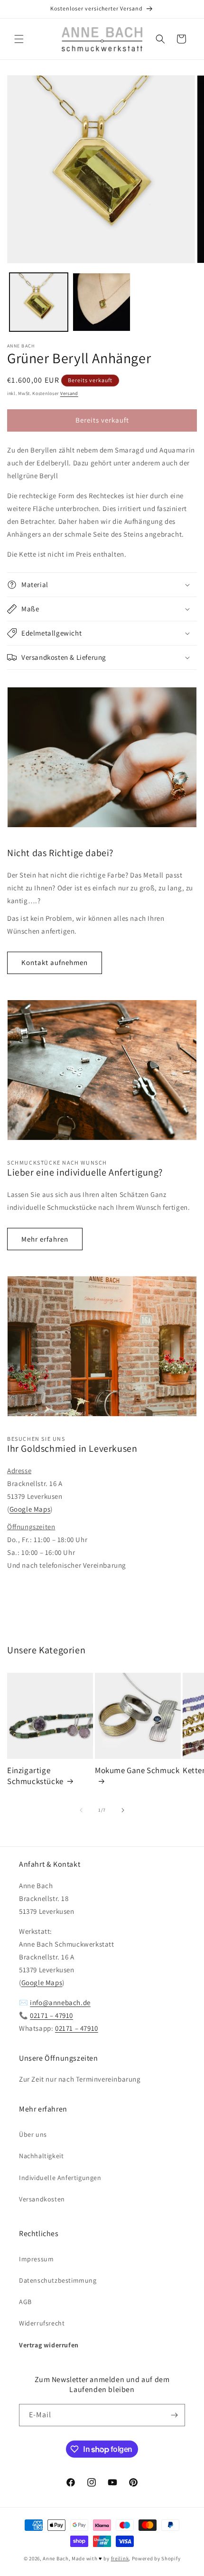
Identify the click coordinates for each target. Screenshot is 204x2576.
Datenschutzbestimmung (58, 2280)
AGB (25, 2302)
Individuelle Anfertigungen (60, 2178)
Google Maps (30, 1509)
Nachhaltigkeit (41, 2156)
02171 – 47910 (51, 2015)
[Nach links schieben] (81, 1810)
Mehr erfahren (45, 1239)
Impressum (36, 2259)
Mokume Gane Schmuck (137, 1770)
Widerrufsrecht (42, 2323)
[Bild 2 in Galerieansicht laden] (102, 302)
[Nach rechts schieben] (123, 1810)
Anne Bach (56, 2558)
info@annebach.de (60, 2002)
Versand (69, 393)
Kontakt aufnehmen (55, 962)
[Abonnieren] (174, 2415)
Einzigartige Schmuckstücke (35, 1775)
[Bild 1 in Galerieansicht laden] (39, 302)
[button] (19, 39)
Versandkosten (42, 2199)
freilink (120, 2558)
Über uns (33, 2134)
